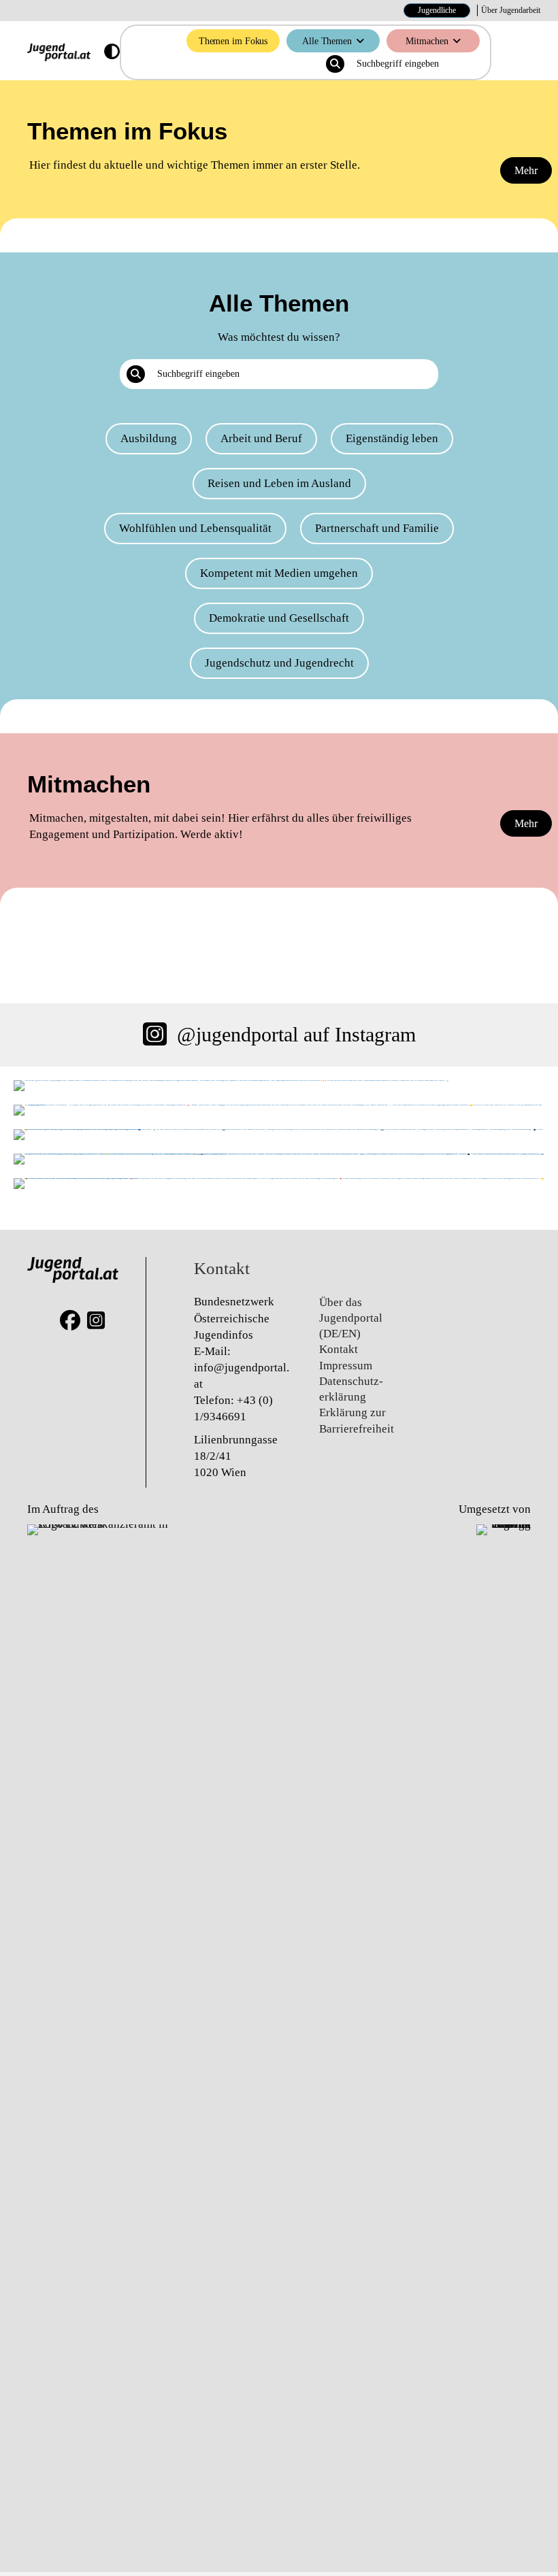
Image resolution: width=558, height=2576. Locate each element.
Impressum (346, 1366)
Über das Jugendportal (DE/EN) (351, 1318)
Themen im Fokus (233, 41)
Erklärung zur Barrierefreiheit (357, 1420)
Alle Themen (327, 41)
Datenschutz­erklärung (351, 1389)
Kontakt (339, 1349)
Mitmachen (427, 41)
